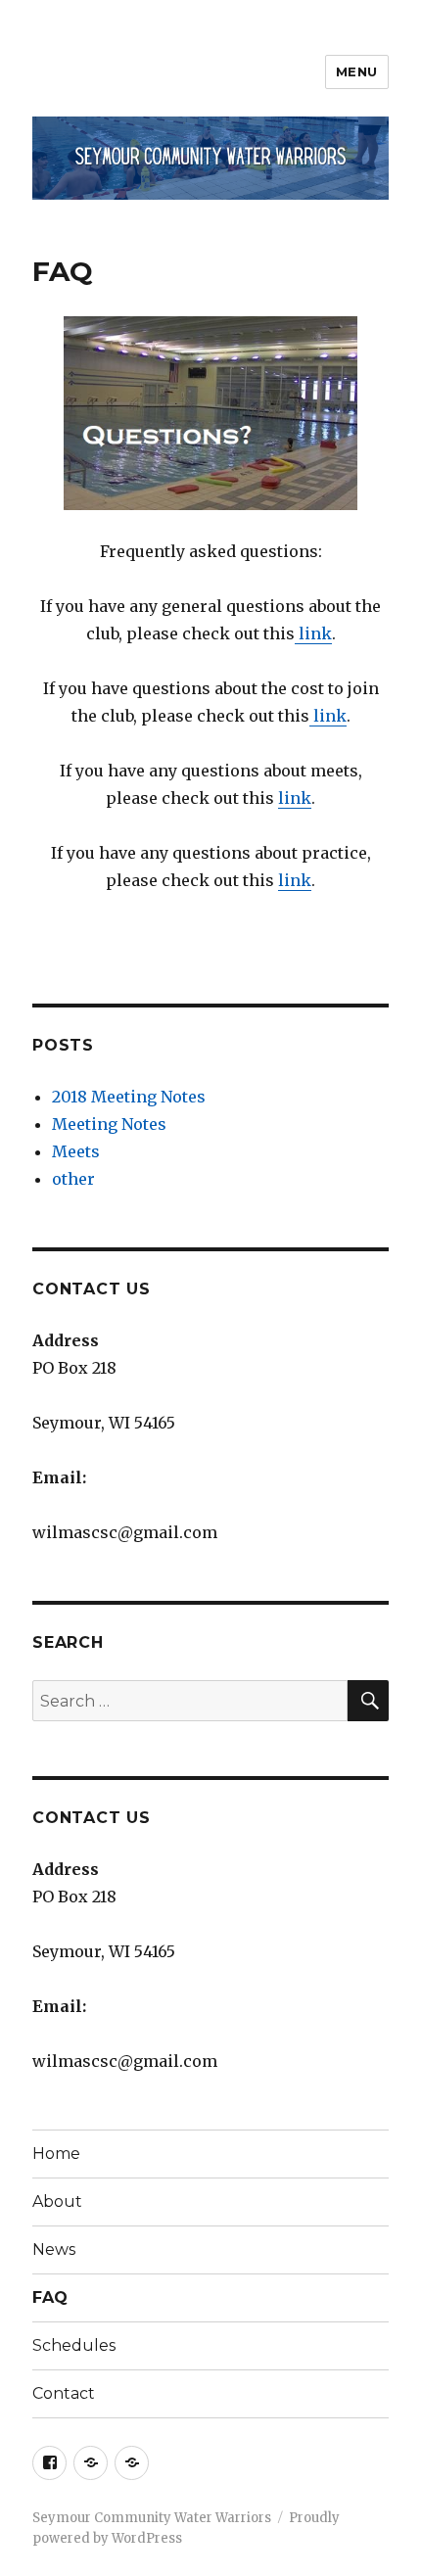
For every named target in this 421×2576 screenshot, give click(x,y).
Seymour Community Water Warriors (152, 2518)
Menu (357, 71)
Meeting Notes (109, 1124)
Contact (64, 2393)
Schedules (74, 2345)
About (57, 2201)
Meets (76, 1151)
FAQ (50, 2297)
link (313, 633)
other (73, 1179)
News (54, 2249)
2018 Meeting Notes (129, 1097)
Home (56, 2154)
